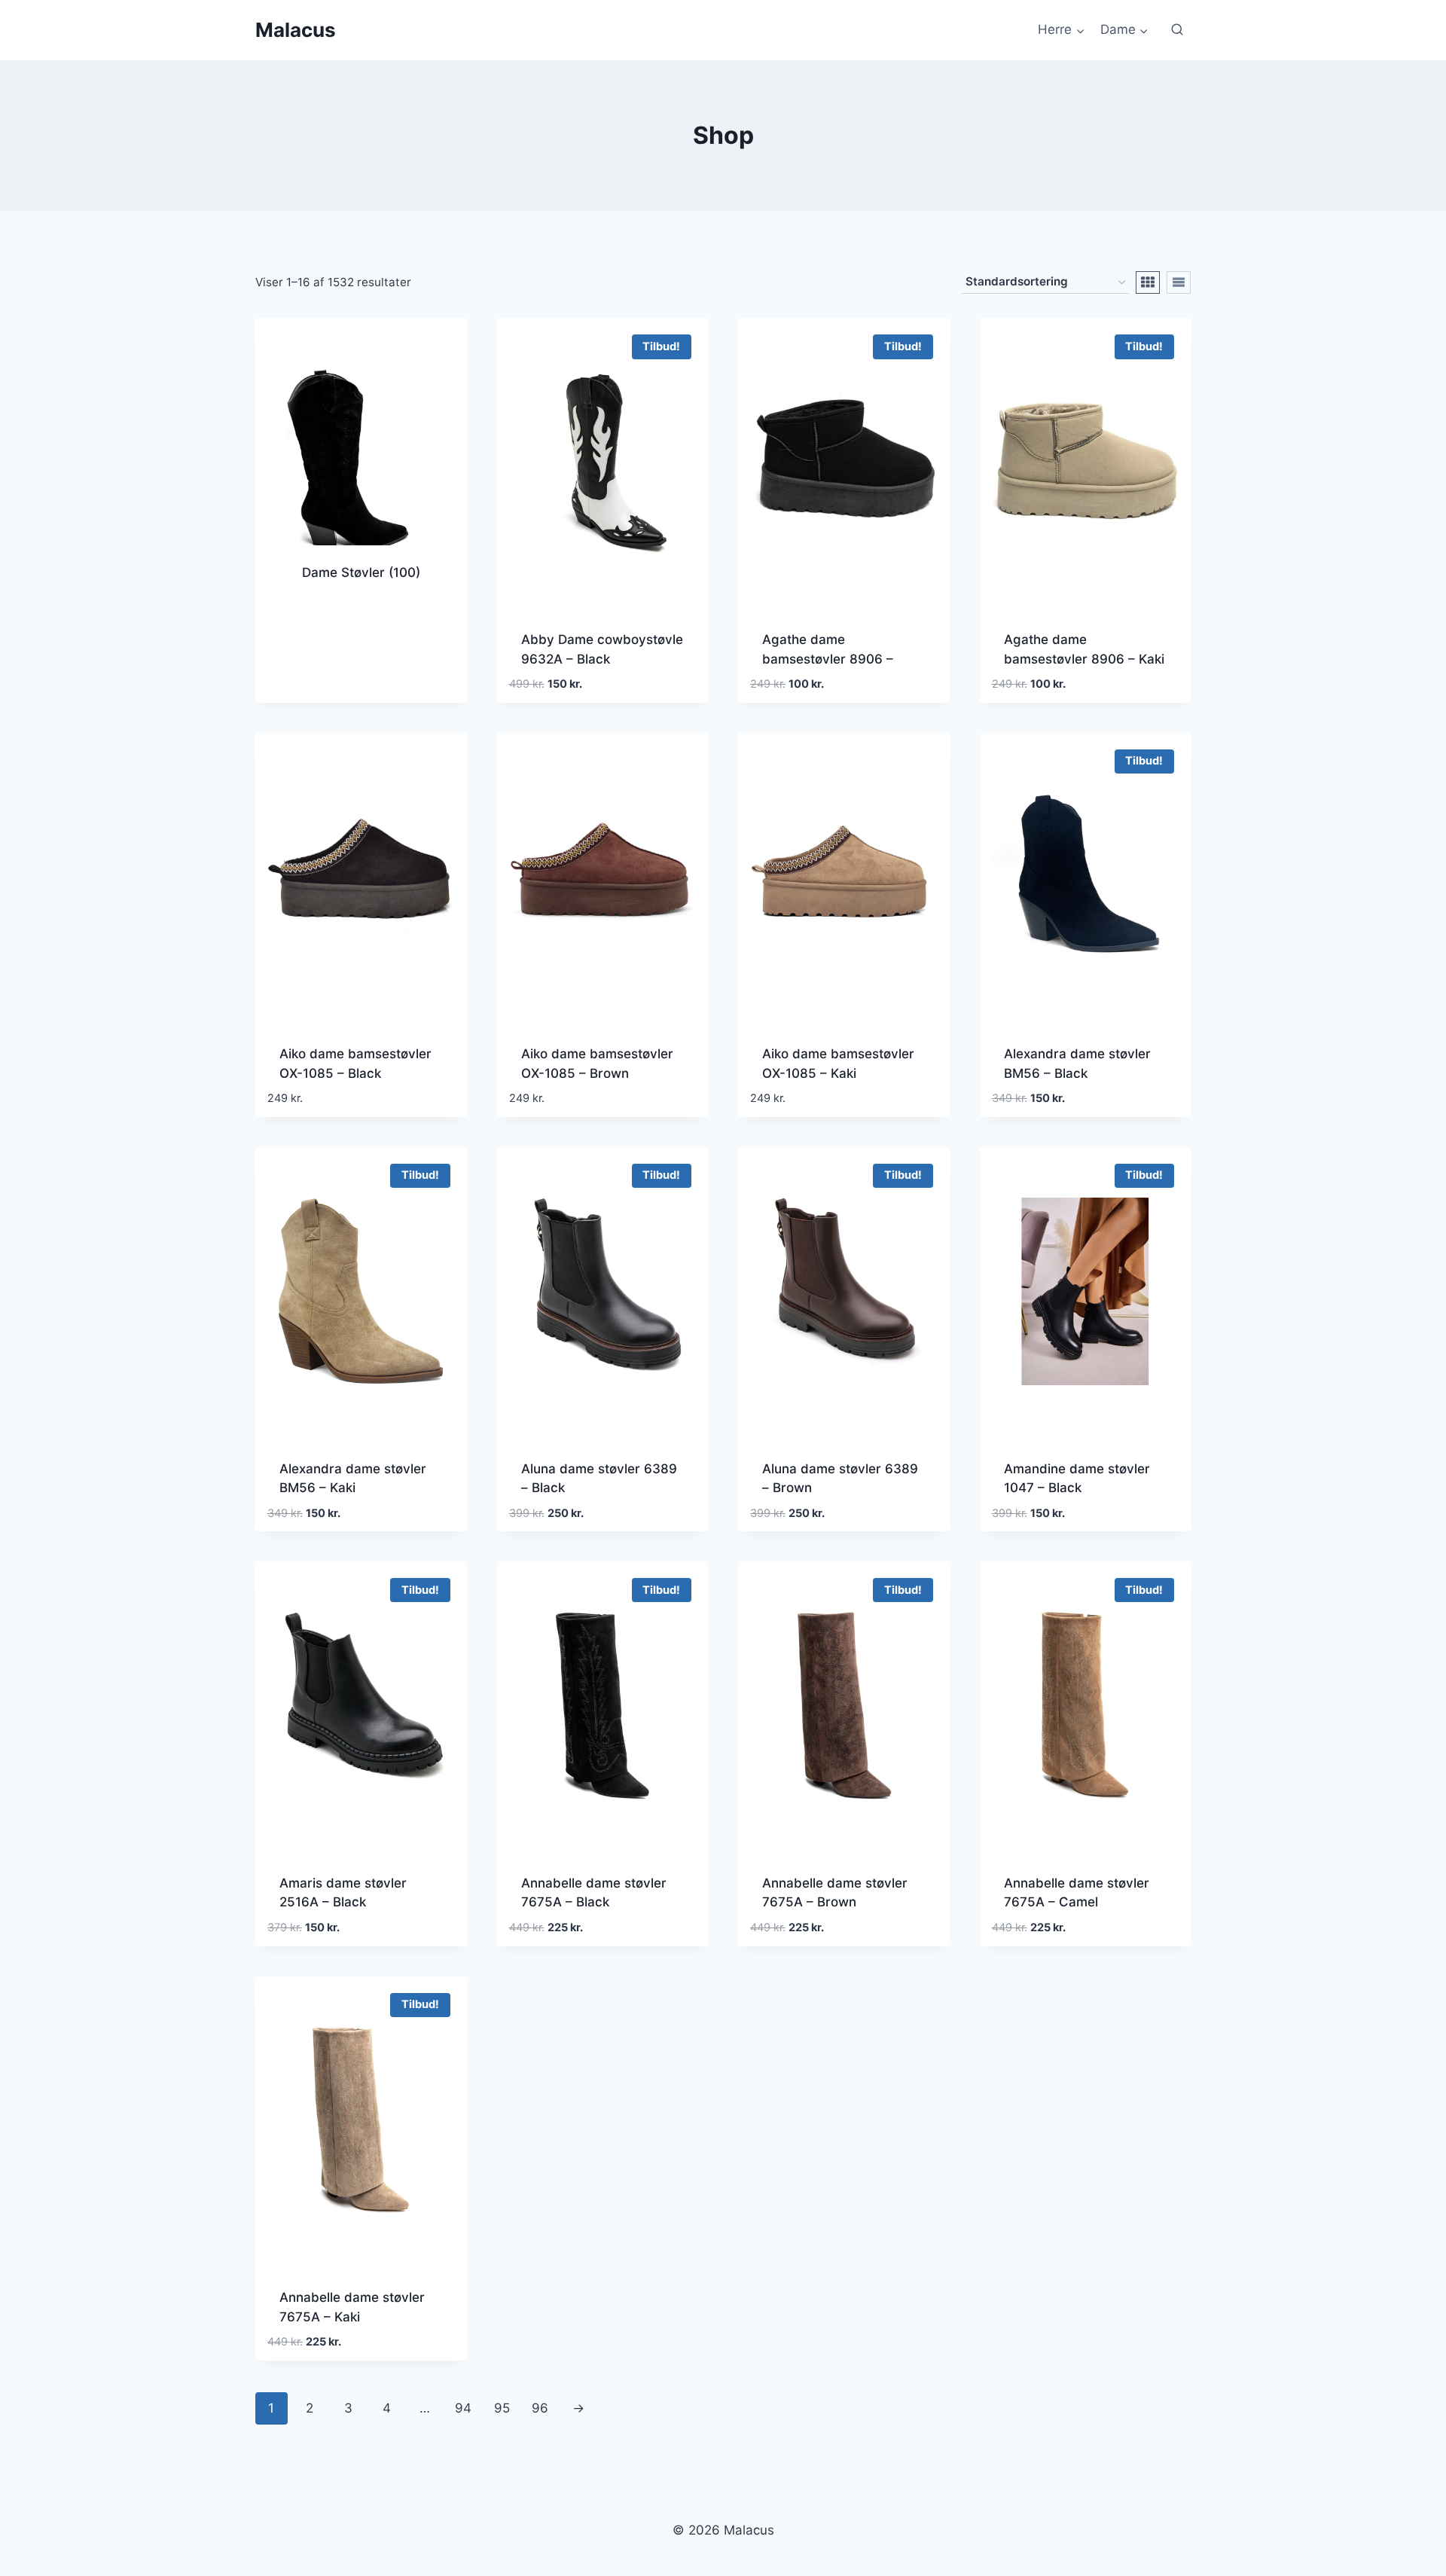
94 (463, 2408)
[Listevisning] (1179, 282)
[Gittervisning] (1148, 282)
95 (502, 2408)
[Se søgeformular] (1177, 30)
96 (540, 2408)
